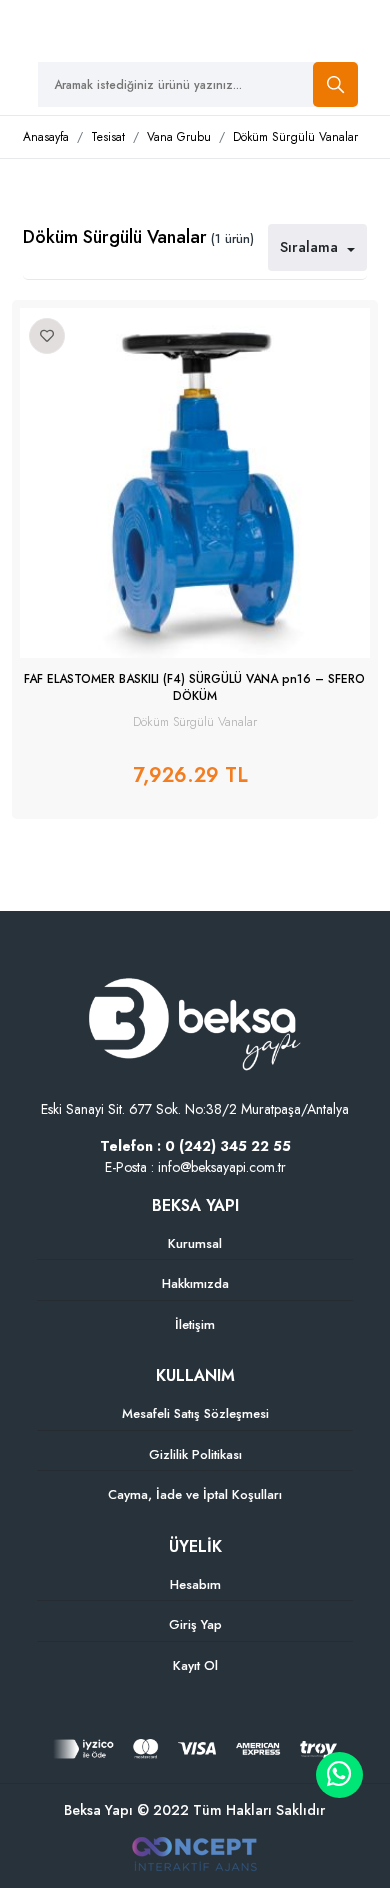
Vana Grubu (179, 137)
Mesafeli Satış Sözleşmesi (195, 1413)
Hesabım (195, 1584)
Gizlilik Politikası (195, 1454)
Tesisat (108, 137)
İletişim (195, 1324)
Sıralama (311, 247)
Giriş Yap (195, 1624)
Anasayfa (46, 137)
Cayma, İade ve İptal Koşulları (195, 1494)
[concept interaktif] (194, 1853)
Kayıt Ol (195, 1665)
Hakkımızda (195, 1283)
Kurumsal (195, 1243)
